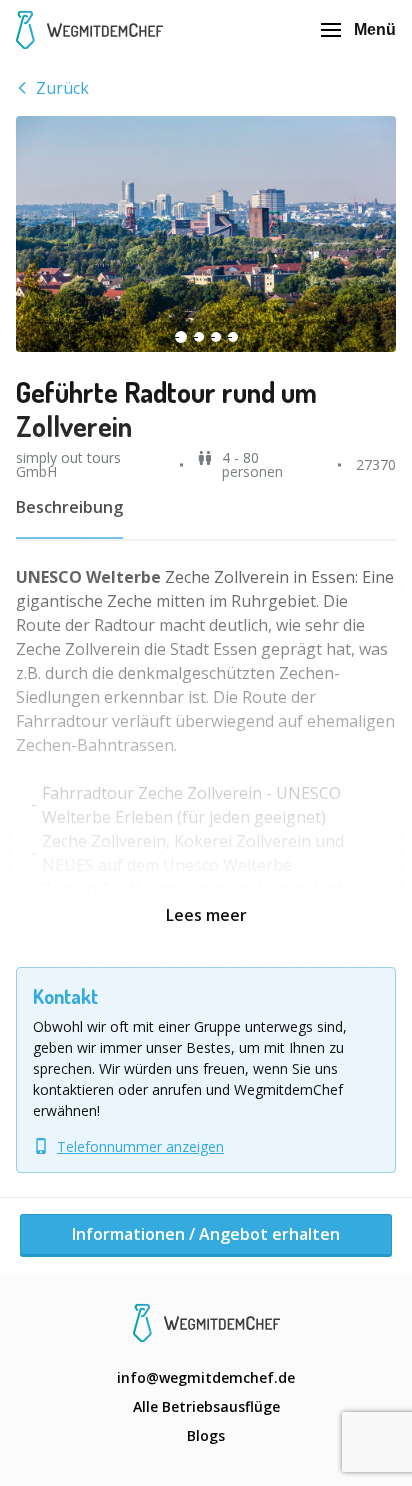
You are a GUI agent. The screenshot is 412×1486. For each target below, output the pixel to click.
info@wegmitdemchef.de (206, 1377)
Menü (375, 29)
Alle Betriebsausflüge (206, 1406)
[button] (206, 234)
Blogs (206, 1435)
